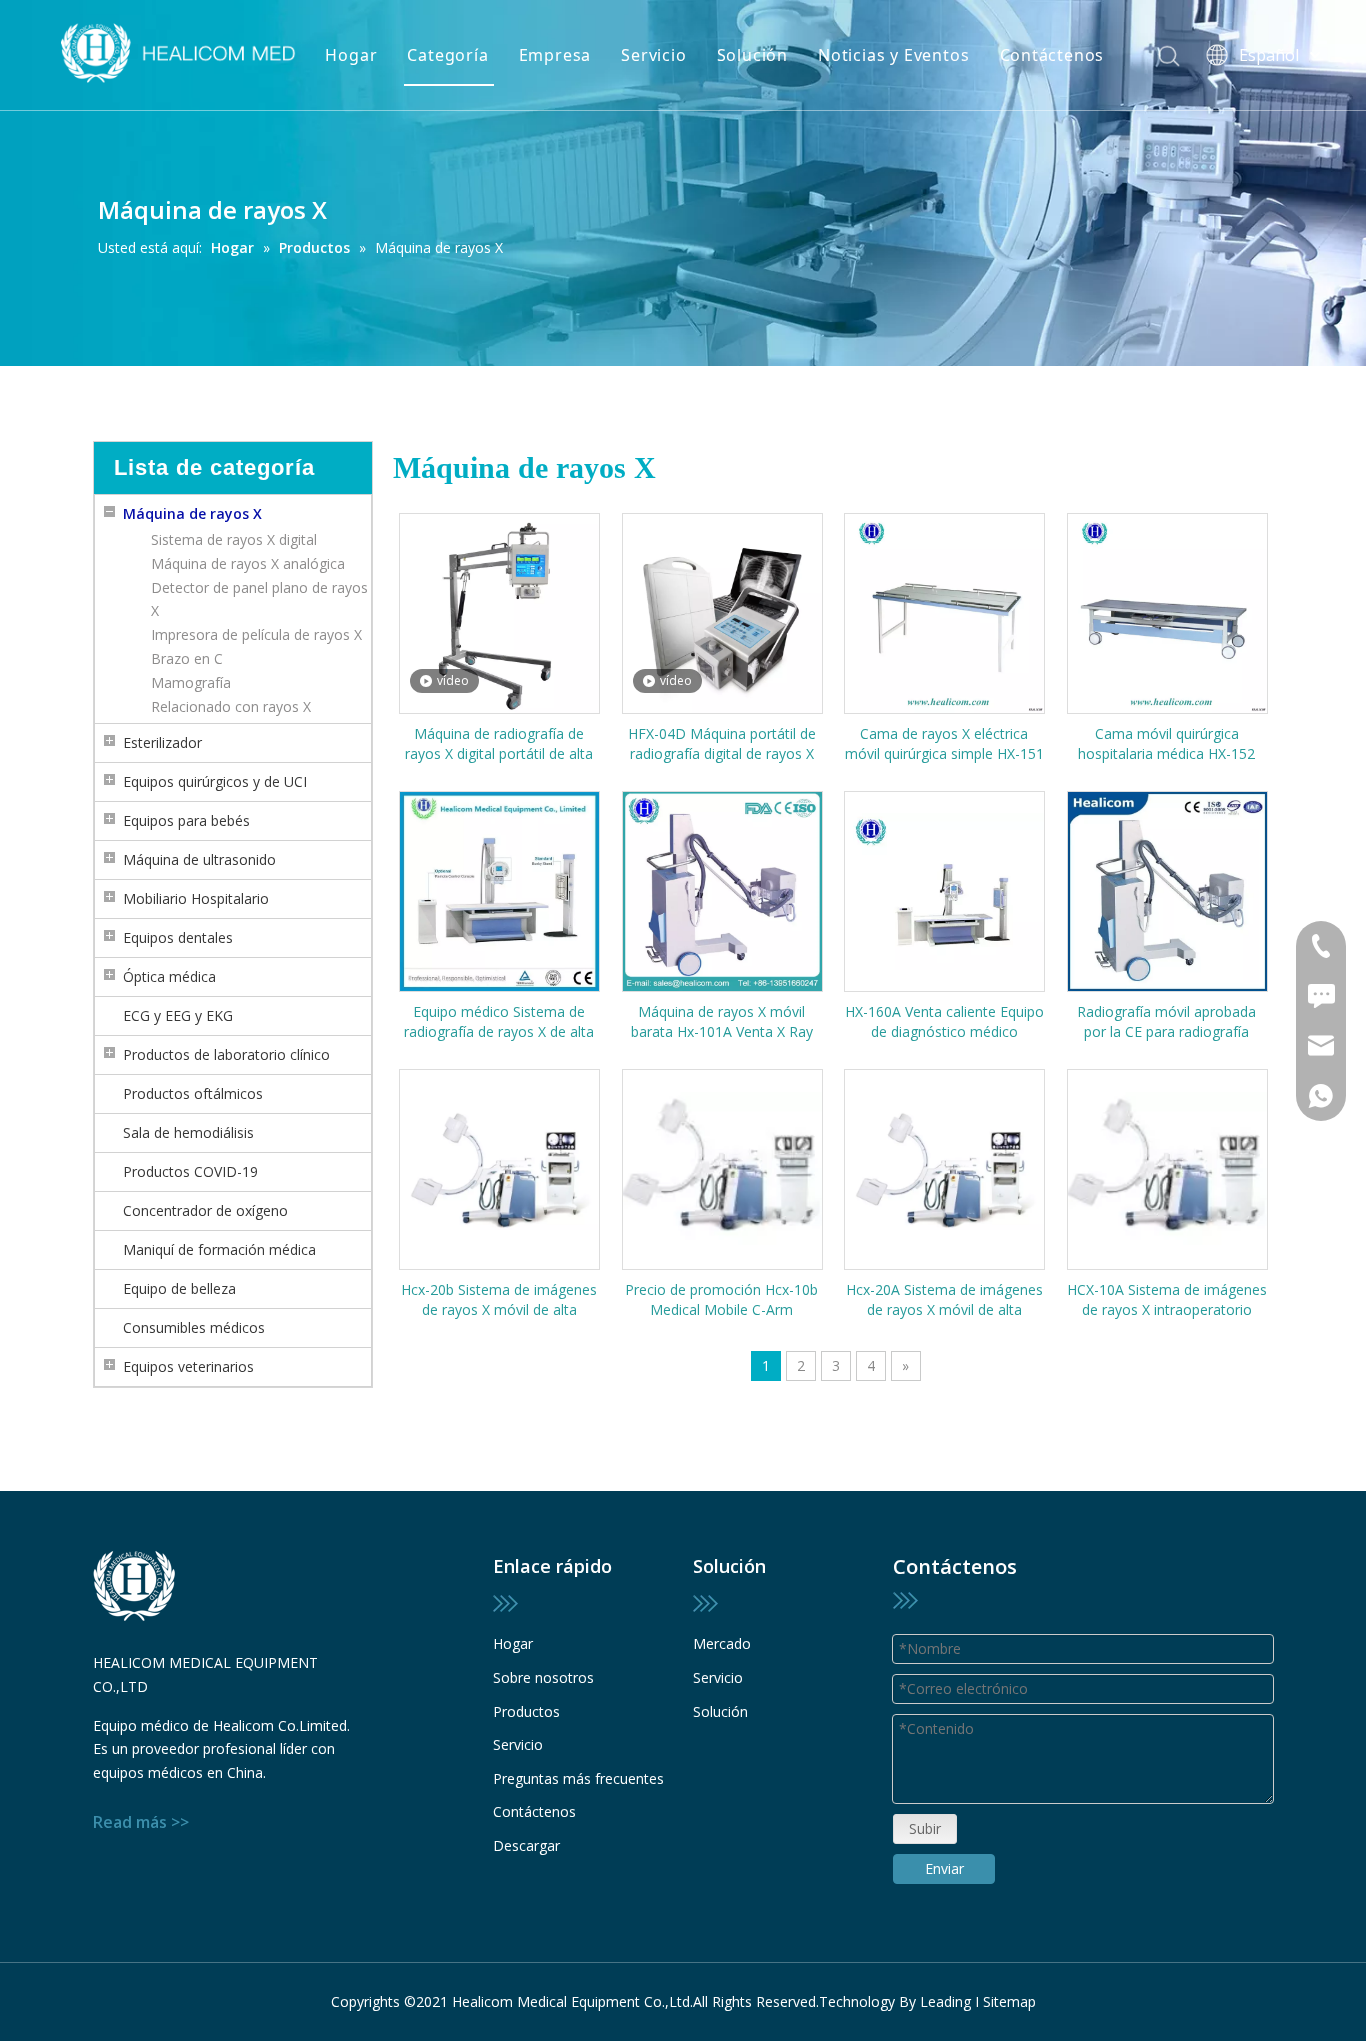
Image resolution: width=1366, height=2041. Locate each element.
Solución (752, 55)
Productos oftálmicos (193, 1093)
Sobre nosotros (543, 1677)
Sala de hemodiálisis (188, 1132)
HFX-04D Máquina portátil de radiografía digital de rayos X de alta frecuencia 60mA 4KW (721, 744)
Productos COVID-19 (190, 1171)
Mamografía (191, 682)
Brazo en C (187, 658)
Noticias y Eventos (893, 55)
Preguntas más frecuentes (578, 1778)
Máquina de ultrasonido (199, 859)
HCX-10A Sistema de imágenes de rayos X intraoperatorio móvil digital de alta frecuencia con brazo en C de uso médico (1167, 1300)
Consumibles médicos (194, 1327)
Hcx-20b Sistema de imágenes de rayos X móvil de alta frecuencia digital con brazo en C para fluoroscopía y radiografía (499, 1300)
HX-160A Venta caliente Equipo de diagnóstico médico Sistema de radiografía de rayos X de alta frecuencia (944, 1022)
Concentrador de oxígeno (205, 1210)
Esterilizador (162, 742)
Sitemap (1009, 2001)
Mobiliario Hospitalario (196, 898)
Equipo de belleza (179, 1288)
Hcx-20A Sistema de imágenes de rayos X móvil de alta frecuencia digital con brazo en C (944, 1300)
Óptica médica (169, 976)
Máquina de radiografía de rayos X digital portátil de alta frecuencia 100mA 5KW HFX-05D (499, 744)
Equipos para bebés (186, 820)
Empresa (555, 55)
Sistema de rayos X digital (234, 539)
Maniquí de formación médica (219, 1249)
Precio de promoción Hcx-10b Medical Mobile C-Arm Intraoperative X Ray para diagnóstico (721, 1300)
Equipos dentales (178, 937)
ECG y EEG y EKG (178, 1015)
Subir (925, 1828)
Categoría (447, 55)
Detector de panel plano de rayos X (259, 599)
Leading (945, 2001)
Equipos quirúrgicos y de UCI (215, 781)
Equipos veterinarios (188, 1366)
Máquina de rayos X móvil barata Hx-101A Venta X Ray (722, 1021)
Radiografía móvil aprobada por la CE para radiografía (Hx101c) (1166, 1022)
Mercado (722, 1643)
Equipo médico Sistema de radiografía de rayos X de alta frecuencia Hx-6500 (499, 1022)
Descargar (526, 1845)
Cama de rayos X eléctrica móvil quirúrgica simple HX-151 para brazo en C (944, 744)
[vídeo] (499, 611)
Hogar (351, 55)
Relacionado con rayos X (231, 706)
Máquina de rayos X (192, 513)
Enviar (944, 1868)
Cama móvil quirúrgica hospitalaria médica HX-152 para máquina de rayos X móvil (1167, 744)
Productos (526, 1711)
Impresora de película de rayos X (256, 634)
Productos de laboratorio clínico (226, 1054)
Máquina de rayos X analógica (248, 563)
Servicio (653, 55)
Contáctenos (1052, 55)
